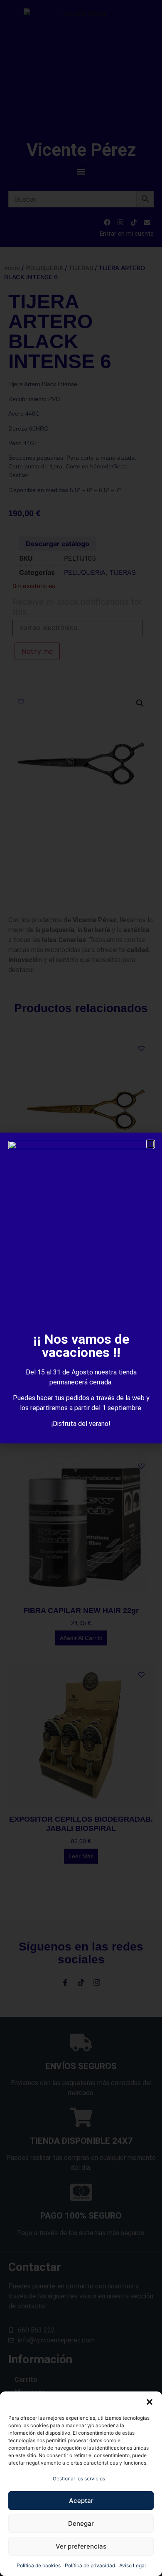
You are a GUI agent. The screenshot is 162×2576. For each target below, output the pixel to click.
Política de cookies (39, 2565)
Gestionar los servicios (79, 2479)
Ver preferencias (81, 2546)
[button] (150, 2402)
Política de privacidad (90, 2565)
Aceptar (81, 2501)
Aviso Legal (133, 2565)
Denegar (81, 2523)
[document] (81, 1288)
